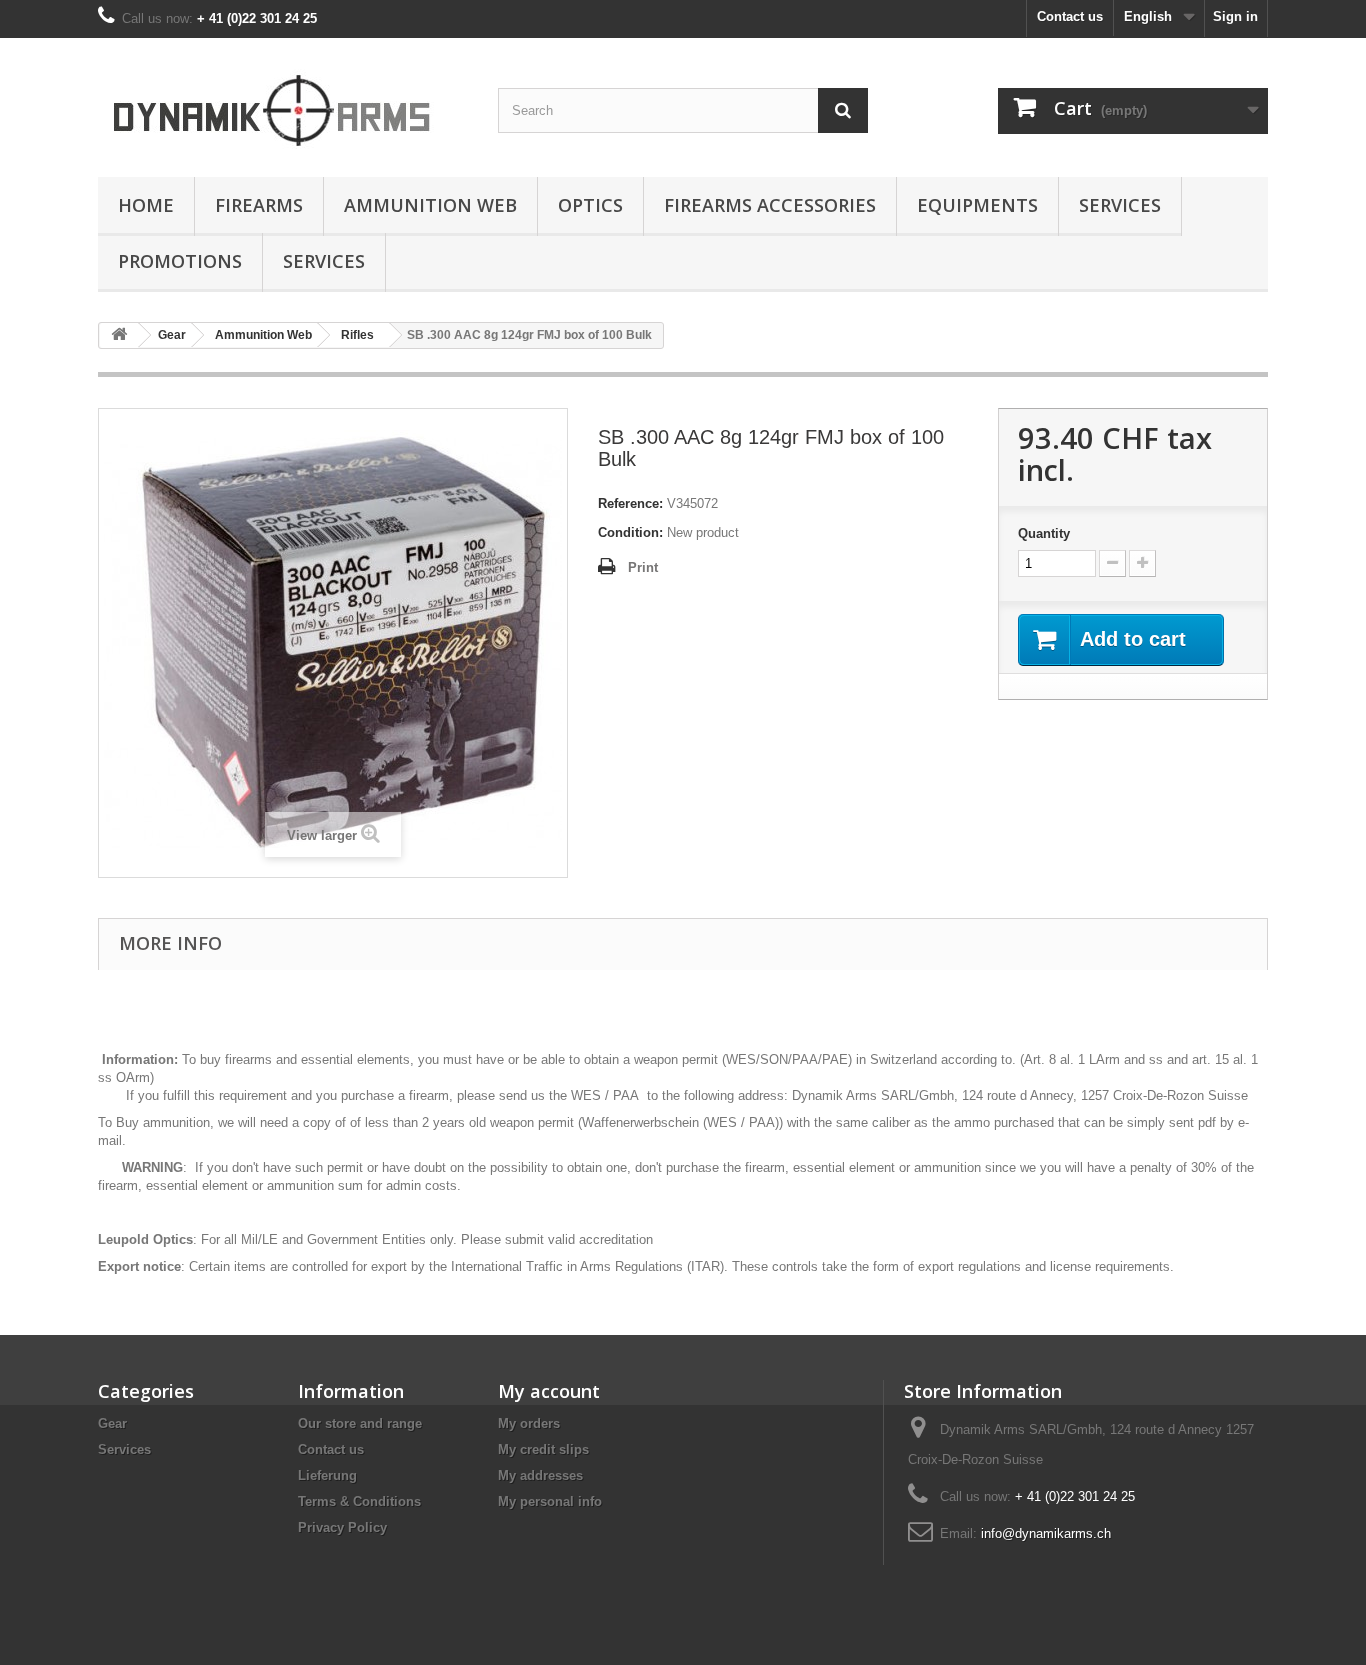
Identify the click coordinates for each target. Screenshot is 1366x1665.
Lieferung (327, 1475)
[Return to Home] (119, 335)
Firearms (259, 205)
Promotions (180, 261)
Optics (590, 205)
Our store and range (360, 1423)
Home (146, 205)
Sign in (1235, 16)
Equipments (977, 205)
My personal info (550, 1501)
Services (1120, 205)
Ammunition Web (430, 205)
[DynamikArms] (283, 102)
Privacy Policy (342, 1527)
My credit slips (543, 1449)
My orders (529, 1423)
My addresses (540, 1475)
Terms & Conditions (359, 1501)
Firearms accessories (770, 205)
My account (549, 1391)
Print (643, 567)
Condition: (630, 532)
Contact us (1070, 16)
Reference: (630, 503)
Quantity (1044, 533)
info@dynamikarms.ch (1046, 1533)
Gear (112, 1423)
